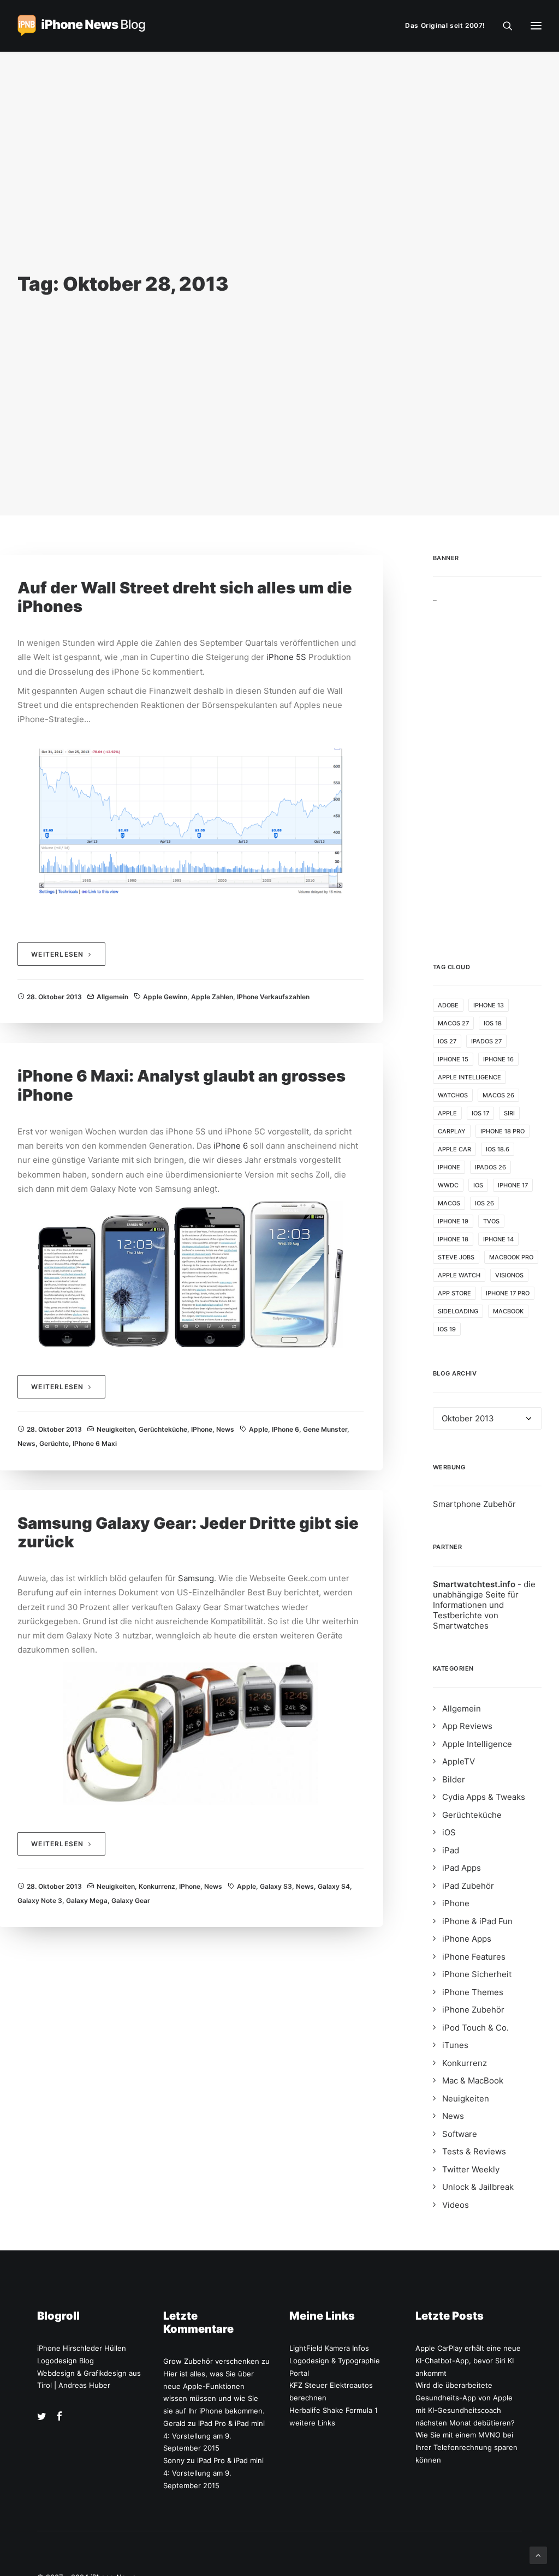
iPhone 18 (453, 1239)
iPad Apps (462, 1868)
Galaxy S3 (276, 1886)
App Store (454, 1293)
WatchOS (453, 1095)
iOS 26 (484, 1203)
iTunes (455, 2045)
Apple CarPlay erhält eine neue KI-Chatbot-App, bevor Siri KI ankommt (468, 2361)
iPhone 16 (498, 1059)
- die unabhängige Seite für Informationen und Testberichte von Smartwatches (484, 1605)
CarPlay (452, 1131)
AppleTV (459, 1761)
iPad (451, 1850)
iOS (478, 1185)
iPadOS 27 (486, 1041)
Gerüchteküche (163, 1429)
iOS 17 (480, 1113)
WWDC (448, 1185)
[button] (42, 2418)
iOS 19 (447, 1329)
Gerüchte (54, 1443)
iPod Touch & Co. (475, 2028)
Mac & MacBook (473, 2080)
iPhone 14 (498, 1239)
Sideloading (458, 1311)
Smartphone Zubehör (474, 1504)
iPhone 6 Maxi (95, 1443)
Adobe (448, 1005)
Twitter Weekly (471, 2169)
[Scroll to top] (538, 2554)
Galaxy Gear (131, 1901)
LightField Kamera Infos (329, 2348)
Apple (258, 1429)
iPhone (202, 1429)
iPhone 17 (513, 1185)
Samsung (196, 1578)
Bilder (454, 1779)
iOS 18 (493, 1023)
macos (449, 1203)
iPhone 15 (453, 1059)
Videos (456, 2205)
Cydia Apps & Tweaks (484, 1797)
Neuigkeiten (116, 1429)
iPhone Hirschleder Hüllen (82, 2348)
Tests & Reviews (474, 2151)
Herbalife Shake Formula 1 (334, 2410)
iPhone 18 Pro (502, 1131)
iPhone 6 (231, 1146)
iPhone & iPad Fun (477, 1921)
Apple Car (454, 1149)
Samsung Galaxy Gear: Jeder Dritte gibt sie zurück (188, 1533)
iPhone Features (474, 1957)
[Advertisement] (487, 766)
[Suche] (503, 26)
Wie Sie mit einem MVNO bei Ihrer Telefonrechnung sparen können (466, 2447)
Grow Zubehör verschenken (211, 2361)
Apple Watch (459, 1275)
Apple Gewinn (165, 997)
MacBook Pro (511, 1257)
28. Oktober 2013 (54, 997)
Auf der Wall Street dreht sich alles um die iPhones (185, 597)
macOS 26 (498, 1095)
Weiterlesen (57, 954)
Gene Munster (325, 1429)
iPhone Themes (473, 1992)
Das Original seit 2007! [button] (445, 25)
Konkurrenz (157, 1886)
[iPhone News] (81, 26)
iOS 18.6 (498, 1149)
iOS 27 (447, 1041)
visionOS (509, 1275)
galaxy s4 (334, 1886)
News (225, 1429)
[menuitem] (448, 26)
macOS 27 (453, 1023)
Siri (509, 1113)
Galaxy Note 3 (40, 1901)
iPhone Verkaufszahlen (273, 997)
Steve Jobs (456, 1257)
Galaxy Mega (87, 1901)
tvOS (491, 1221)
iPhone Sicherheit (477, 1974)
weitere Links (312, 2423)
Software (460, 2134)
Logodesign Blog (66, 2361)
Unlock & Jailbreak (478, 2187)
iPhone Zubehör (473, 2010)
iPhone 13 (489, 1005)
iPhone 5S (286, 657)
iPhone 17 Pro (508, 1293)
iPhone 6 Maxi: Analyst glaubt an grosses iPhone (182, 1085)
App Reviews (467, 1726)
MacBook (508, 1311)
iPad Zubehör (468, 1886)
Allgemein (112, 997)
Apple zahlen (212, 997)
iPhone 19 (453, 1221)
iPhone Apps (467, 1939)
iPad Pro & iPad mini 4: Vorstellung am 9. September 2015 (214, 2436)
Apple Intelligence (469, 1077)
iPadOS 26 (490, 1167)
